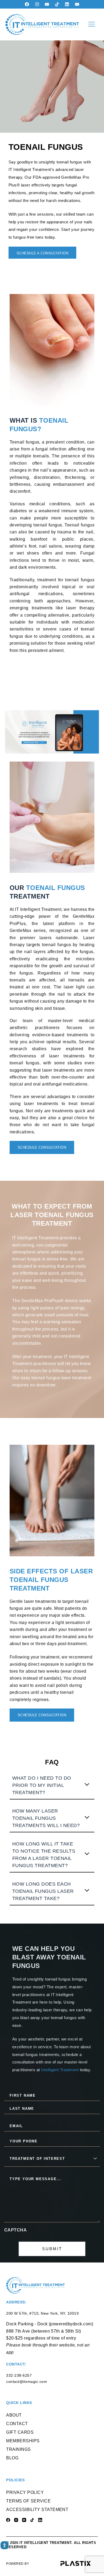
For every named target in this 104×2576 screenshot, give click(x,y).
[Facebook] (27, 4)
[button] (91, 24)
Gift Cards (20, 2432)
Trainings (18, 2449)
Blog (12, 2458)
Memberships (23, 2441)
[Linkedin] (67, 4)
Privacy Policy (25, 2492)
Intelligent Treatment (60, 2070)
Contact (17, 2424)
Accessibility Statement (37, 2510)
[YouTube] (24, 2520)
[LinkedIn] (40, 2520)
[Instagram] (37, 4)
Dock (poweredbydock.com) (65, 2324)
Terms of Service (28, 2501)
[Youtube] (47, 4)
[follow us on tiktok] (57, 4)
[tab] (52, 1785)
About (14, 2415)
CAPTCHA (15, 2230)
